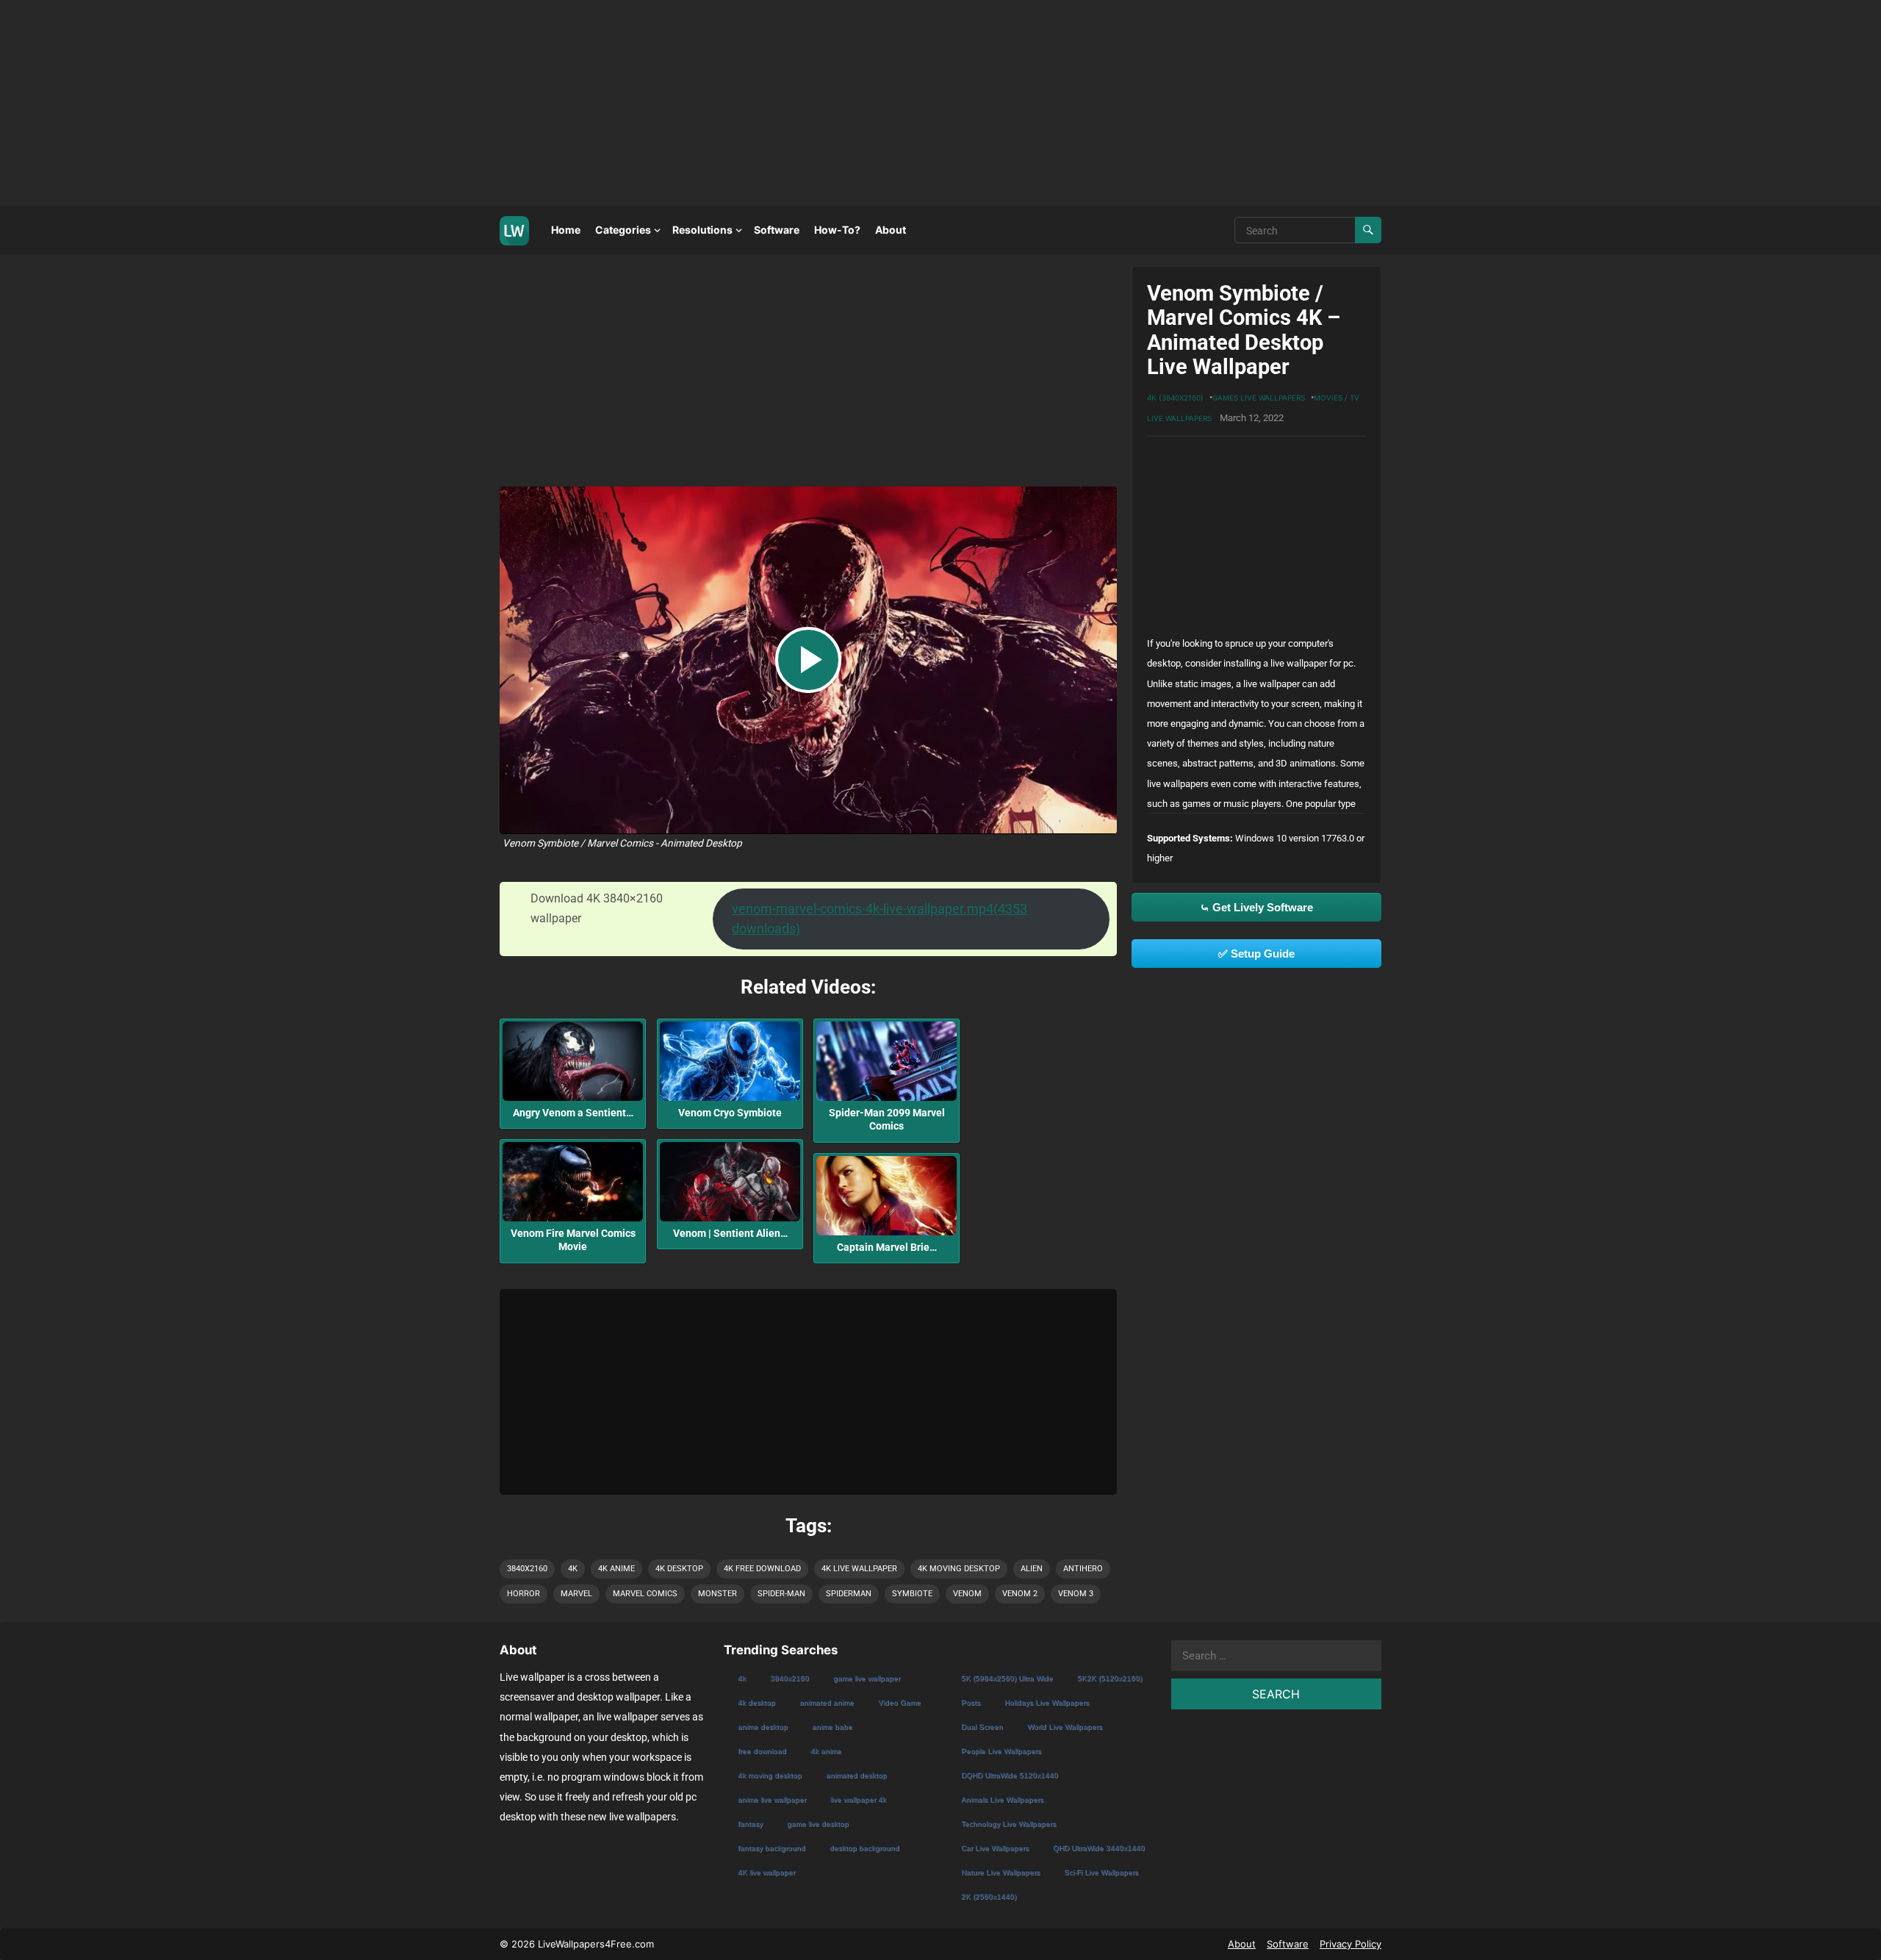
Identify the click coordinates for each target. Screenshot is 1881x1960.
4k (573, 1569)
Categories (623, 230)
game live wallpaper (867, 1678)
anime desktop (763, 1727)
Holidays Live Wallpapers (1047, 1702)
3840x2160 (527, 1569)
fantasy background (772, 1848)
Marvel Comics (645, 1594)
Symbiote (912, 1594)
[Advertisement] (441, 103)
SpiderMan (849, 1594)
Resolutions (702, 230)
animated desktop (856, 1775)
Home (566, 230)
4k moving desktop (959, 1569)
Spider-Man (781, 1594)
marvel (576, 1594)
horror (524, 1594)
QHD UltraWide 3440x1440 (1099, 1848)
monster (717, 1594)
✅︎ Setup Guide (1256, 954)
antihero (1083, 1569)
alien (1032, 1569)
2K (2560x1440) (989, 1896)
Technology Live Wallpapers (1008, 1824)
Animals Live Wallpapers (1002, 1799)
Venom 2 (1020, 1594)
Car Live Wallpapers (995, 1848)
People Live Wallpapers (1001, 1751)
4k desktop (679, 1569)
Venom (967, 1594)
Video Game (899, 1702)
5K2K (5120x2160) (1109, 1678)
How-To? (837, 230)
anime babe (832, 1727)
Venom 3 (1076, 1594)
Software (777, 230)
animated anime (827, 1702)
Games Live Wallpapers (1259, 398)
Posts (971, 1702)
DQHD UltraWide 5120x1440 (1010, 1775)
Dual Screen (982, 1727)
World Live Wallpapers (1065, 1727)
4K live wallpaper (859, 1569)
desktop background (864, 1848)
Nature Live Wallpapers (1000, 1872)
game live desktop (818, 1824)
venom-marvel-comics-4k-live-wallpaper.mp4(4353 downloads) (880, 919)
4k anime (616, 1569)
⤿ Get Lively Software (1256, 907)
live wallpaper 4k (858, 1799)
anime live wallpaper (772, 1799)
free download (762, 1751)
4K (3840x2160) (1175, 398)
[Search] (1368, 230)
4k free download (762, 1569)
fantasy (750, 1824)
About (891, 230)
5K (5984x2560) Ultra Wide (1007, 1678)
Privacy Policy (1350, 1944)
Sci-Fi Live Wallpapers (1101, 1872)
